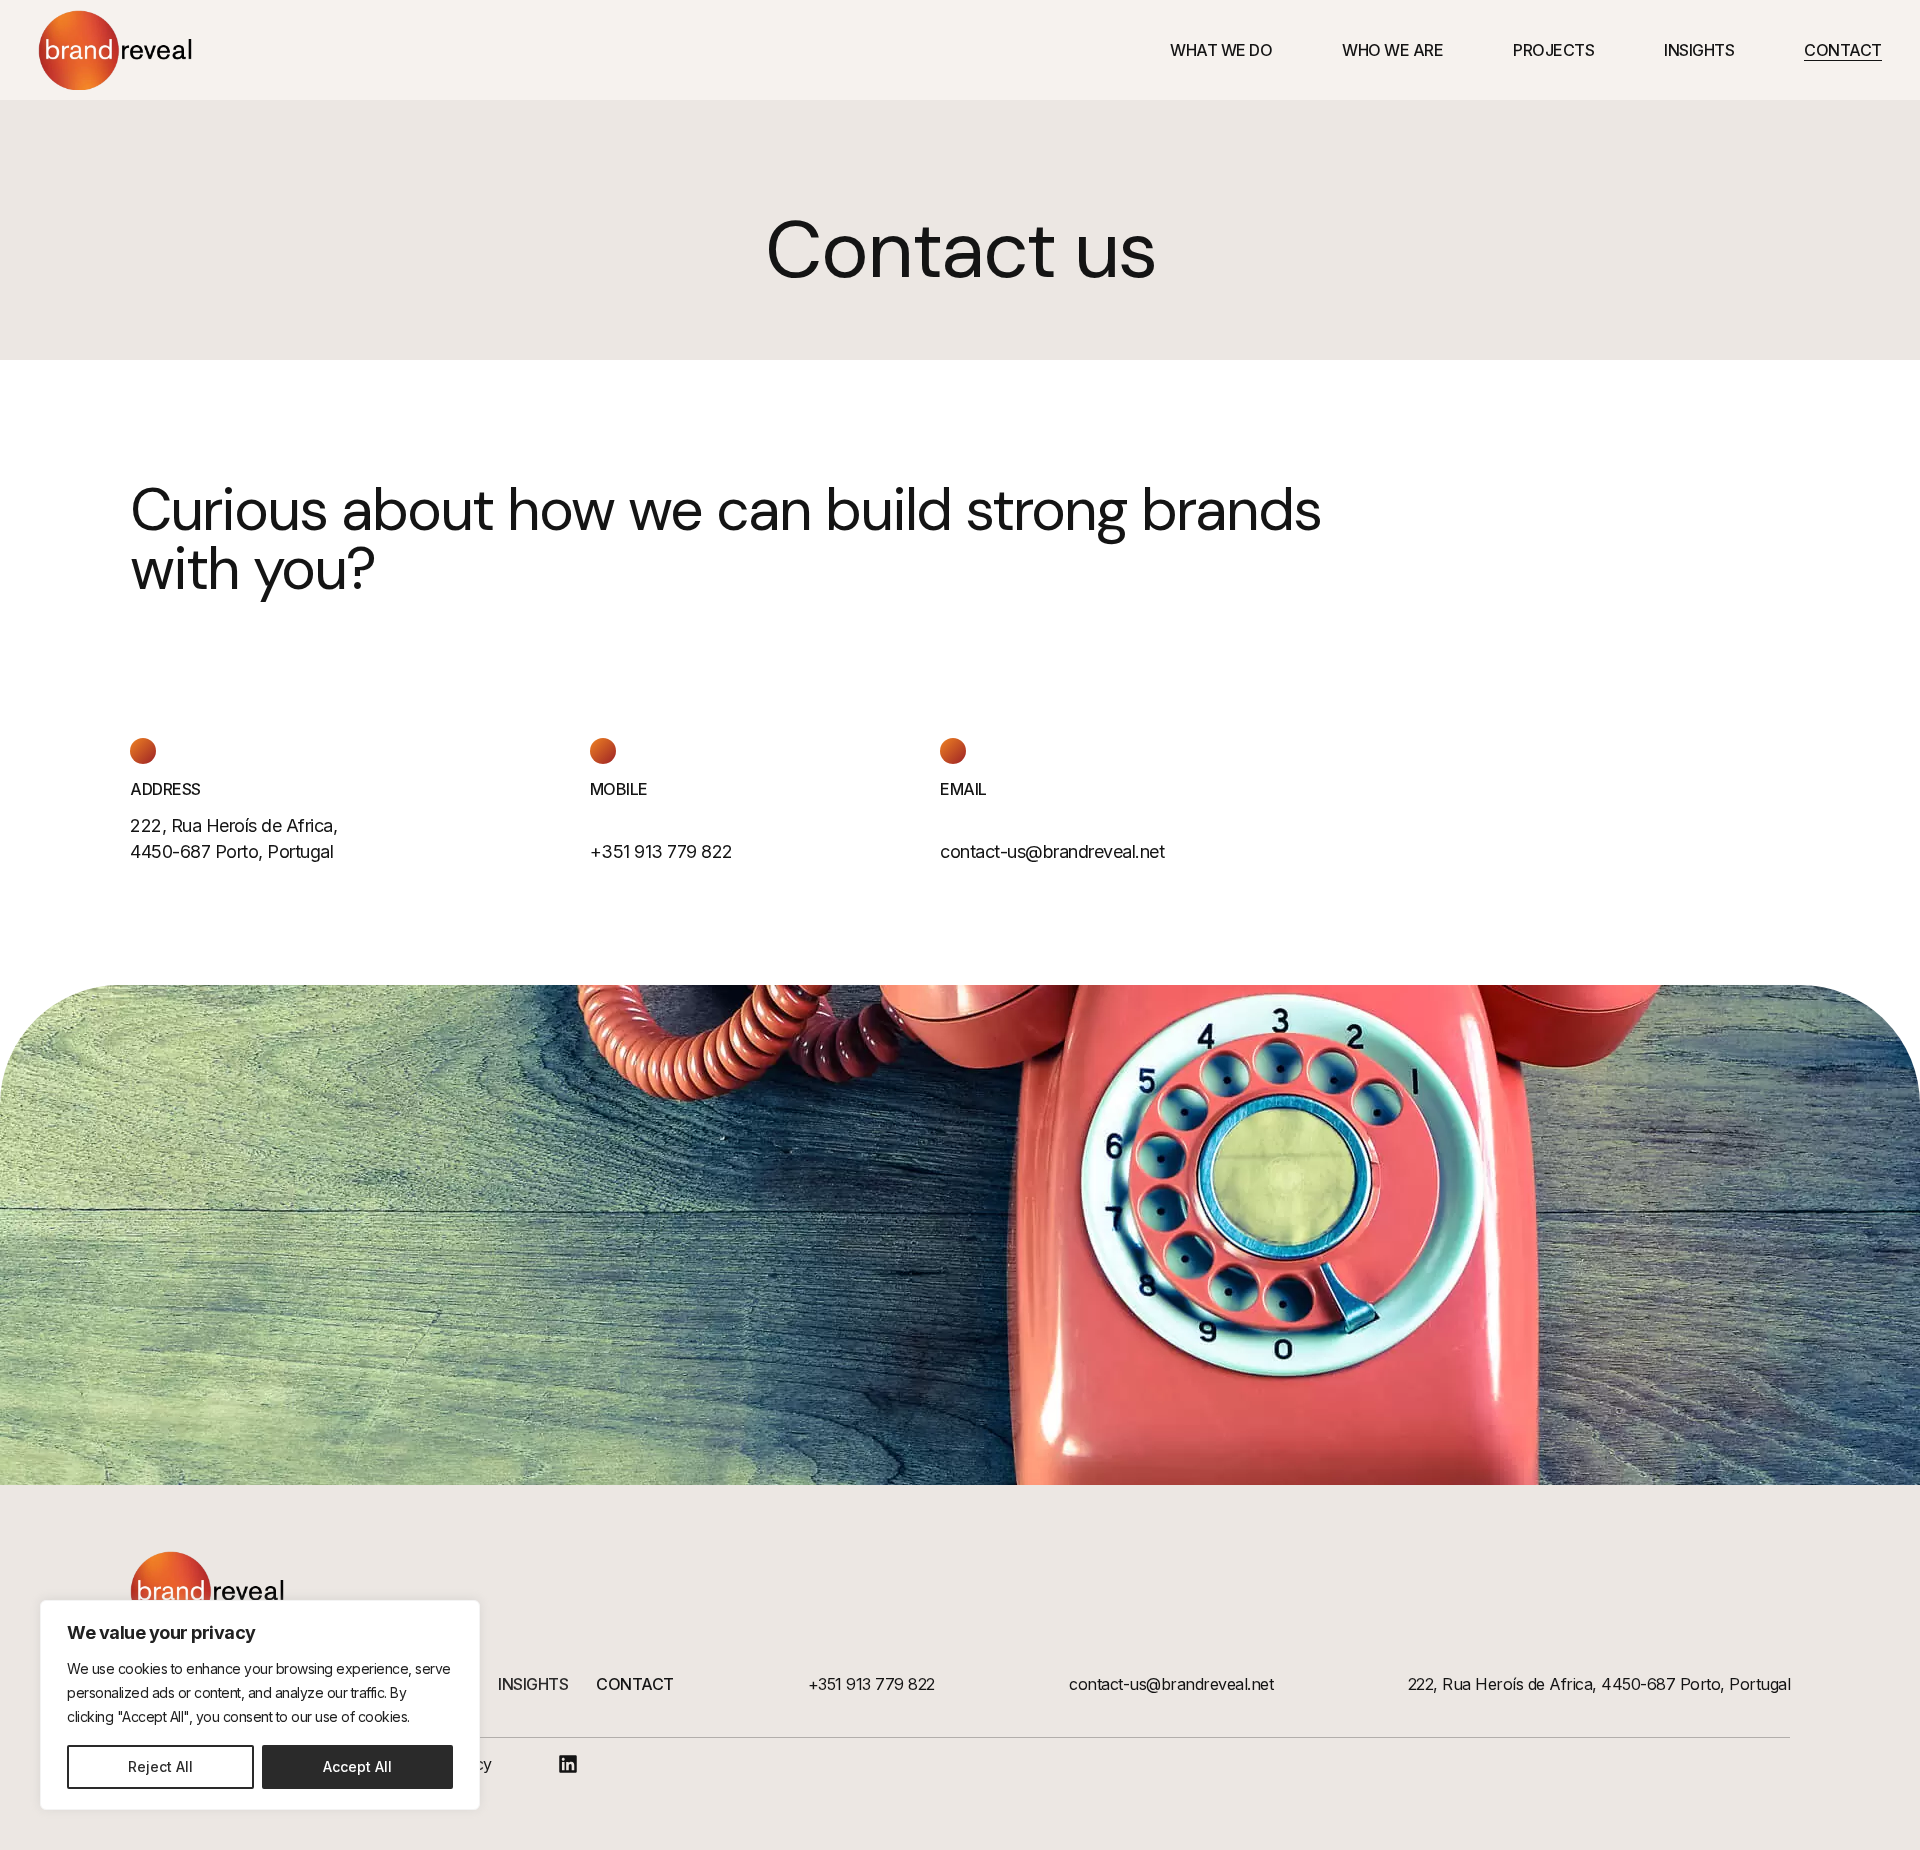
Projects (1553, 50)
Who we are (1392, 50)
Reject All (160, 1766)
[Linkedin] (568, 1764)
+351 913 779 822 (871, 1684)
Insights (1699, 50)
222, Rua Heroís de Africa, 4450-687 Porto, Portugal (1599, 1684)
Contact (1843, 50)
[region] (260, 1705)
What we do (1221, 50)
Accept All (357, 1766)
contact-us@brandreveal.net (1052, 851)
